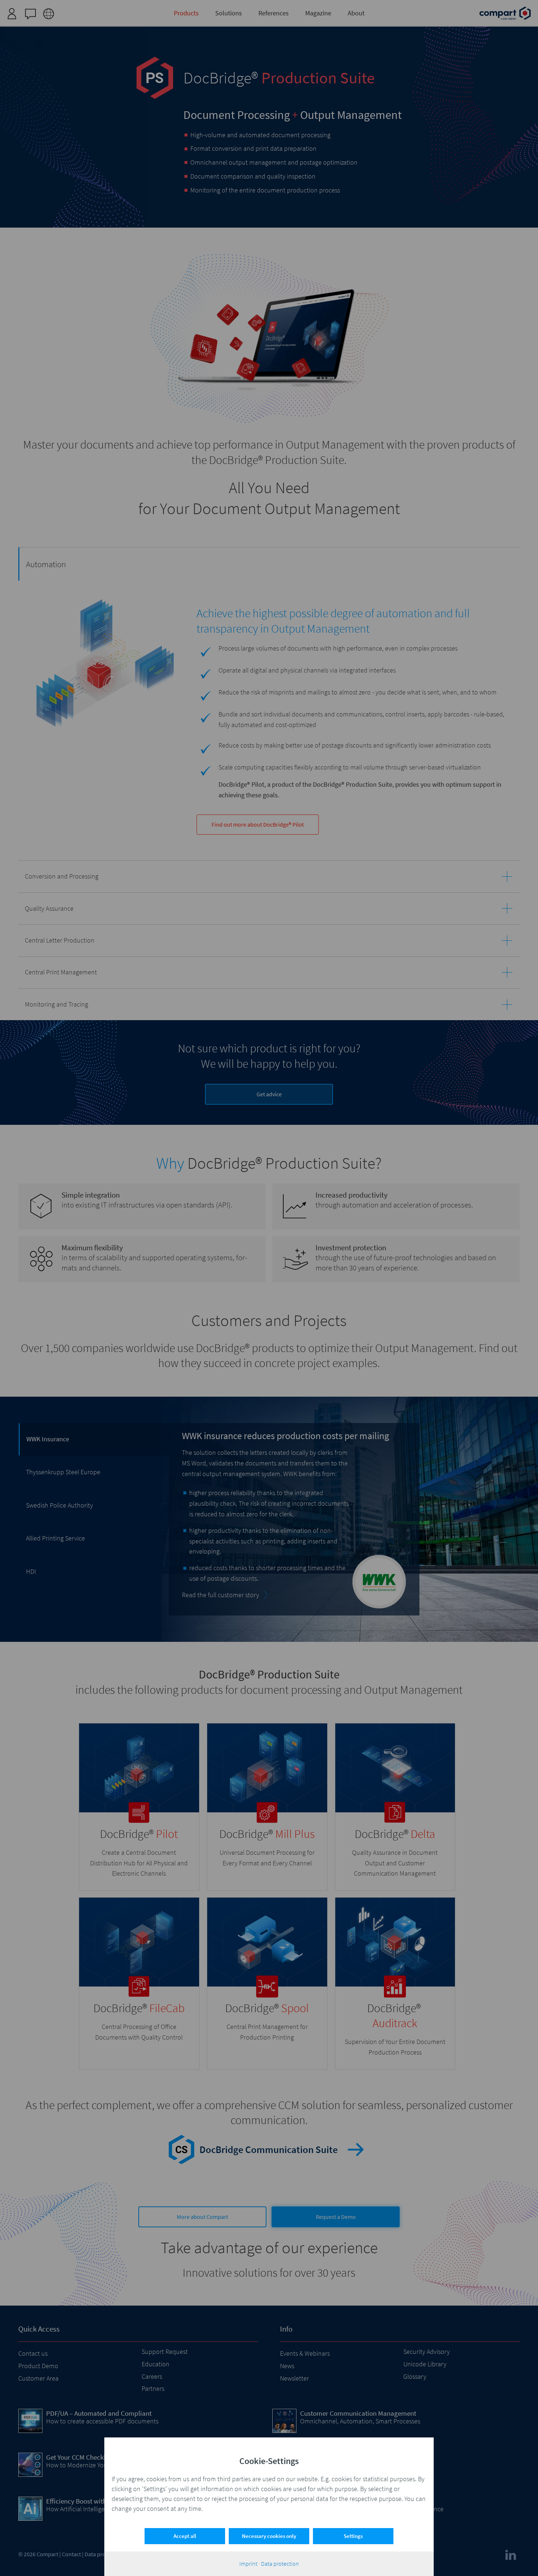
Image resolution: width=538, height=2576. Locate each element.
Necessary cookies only (269, 2536)
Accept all (185, 2536)
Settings (353, 2536)
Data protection (280, 2564)
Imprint (248, 2564)
